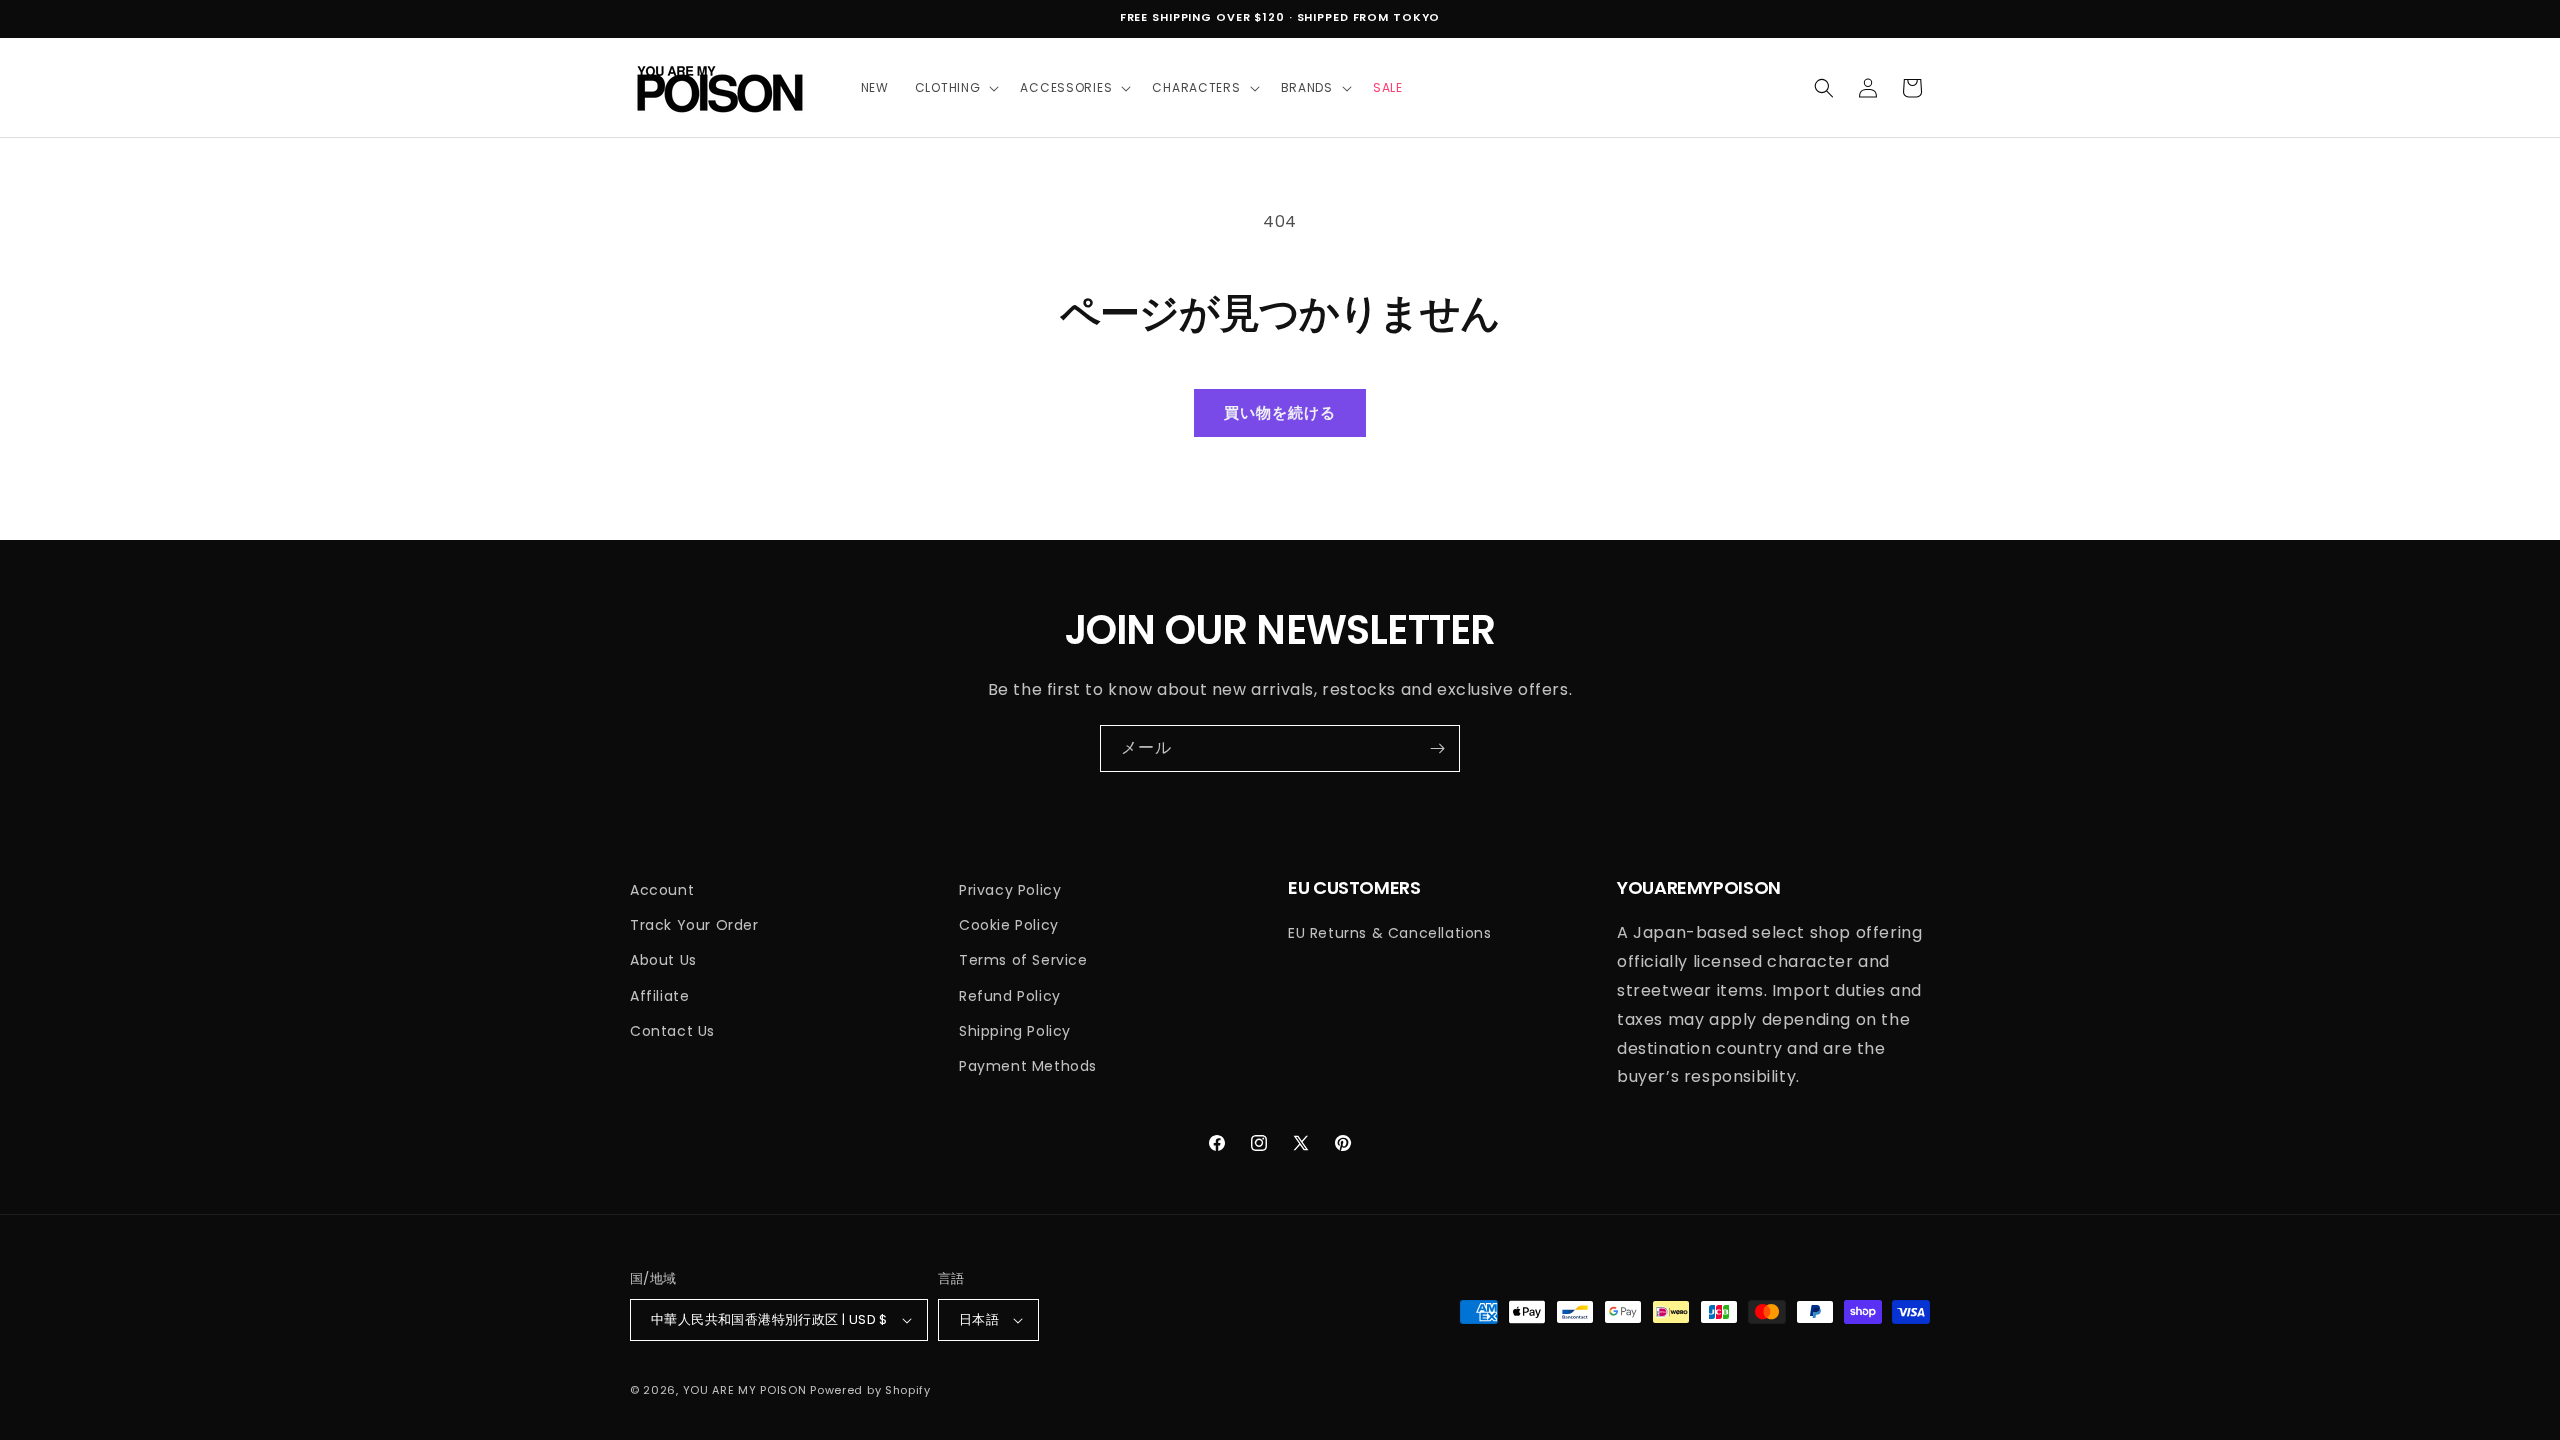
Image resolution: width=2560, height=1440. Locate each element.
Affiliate (659, 996)
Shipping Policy (1015, 1031)
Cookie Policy (1009, 925)
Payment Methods (1028, 1066)
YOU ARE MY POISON (745, 1390)
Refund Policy (1010, 996)
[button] (955, 88)
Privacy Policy (1010, 890)
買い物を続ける (1279, 412)
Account (662, 890)
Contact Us (672, 1031)
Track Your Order (694, 925)
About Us (663, 960)
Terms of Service (1023, 960)
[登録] (1437, 748)
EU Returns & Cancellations (1390, 933)
